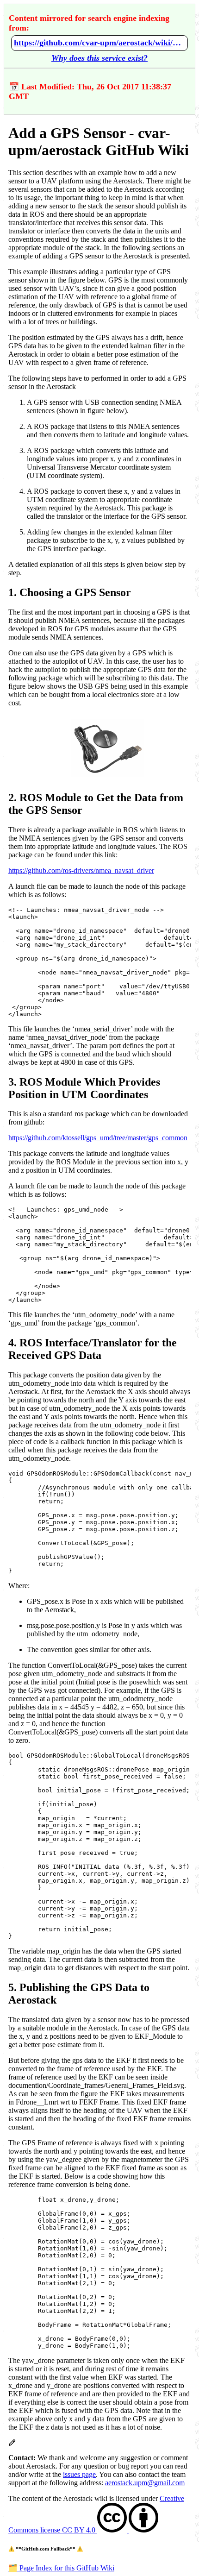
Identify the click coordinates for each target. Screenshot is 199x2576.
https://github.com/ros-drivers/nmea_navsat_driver (81, 870)
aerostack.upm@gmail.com (145, 2483)
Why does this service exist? (99, 58)
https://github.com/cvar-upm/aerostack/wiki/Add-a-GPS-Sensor (99, 43)
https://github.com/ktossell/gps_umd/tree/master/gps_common (98, 1138)
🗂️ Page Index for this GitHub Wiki (61, 2568)
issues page (79, 2474)
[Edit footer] (12, 2444)
